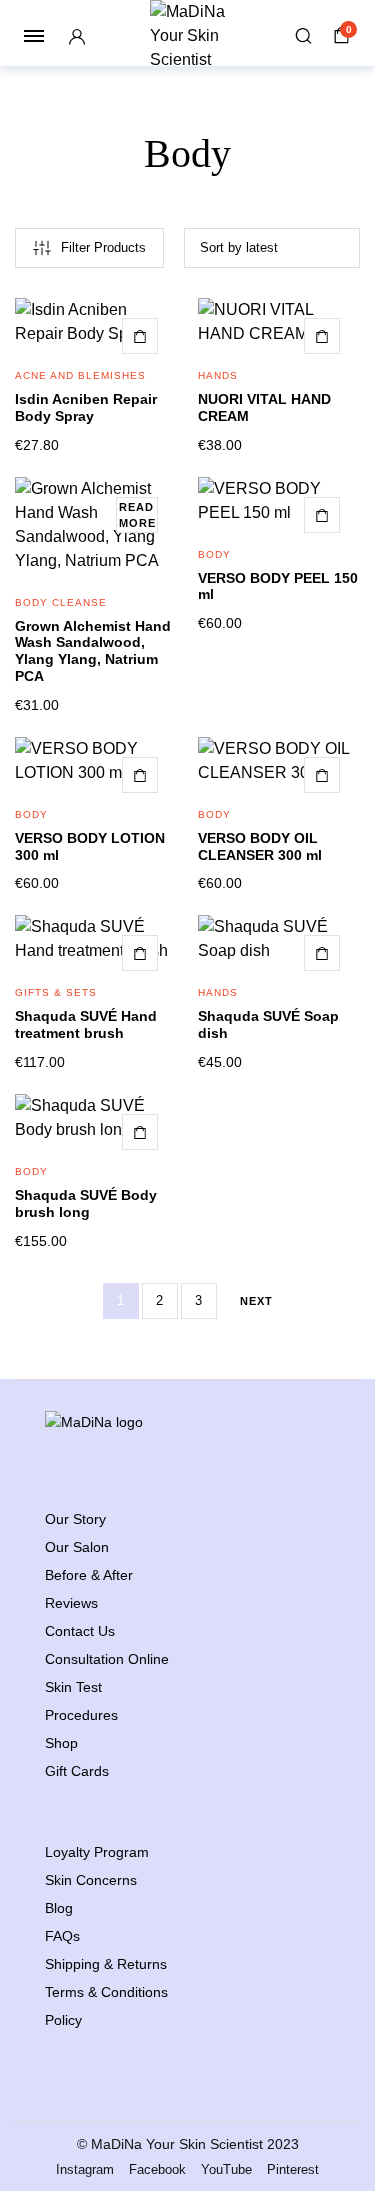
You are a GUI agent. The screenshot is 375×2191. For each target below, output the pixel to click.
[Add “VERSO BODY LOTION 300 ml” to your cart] (140, 775)
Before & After (89, 1575)
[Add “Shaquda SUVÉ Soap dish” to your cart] (322, 953)
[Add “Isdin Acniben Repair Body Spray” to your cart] (140, 336)
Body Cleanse (61, 602)
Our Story (75, 1519)
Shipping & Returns (106, 1964)
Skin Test (73, 1687)
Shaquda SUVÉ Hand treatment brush (86, 1024)
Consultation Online (107, 1659)
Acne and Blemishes (80, 375)
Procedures (81, 1715)
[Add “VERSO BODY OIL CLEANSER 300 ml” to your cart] (322, 775)
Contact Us (80, 1631)
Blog (59, 1908)
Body (214, 554)
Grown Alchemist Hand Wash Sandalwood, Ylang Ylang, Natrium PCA (93, 651)
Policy (63, 2020)
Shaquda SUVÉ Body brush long (86, 1203)
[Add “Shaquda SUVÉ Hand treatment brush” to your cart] (140, 953)
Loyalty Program (97, 1852)
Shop (61, 1743)
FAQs (62, 1936)
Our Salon (77, 1547)
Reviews (71, 1603)
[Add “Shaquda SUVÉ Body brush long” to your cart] (140, 1132)
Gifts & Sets (56, 992)
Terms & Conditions (106, 1992)
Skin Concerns (91, 1880)
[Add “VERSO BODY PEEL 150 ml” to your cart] (322, 515)
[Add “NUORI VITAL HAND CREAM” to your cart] (322, 336)
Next (256, 1301)
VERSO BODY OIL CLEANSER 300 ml (260, 846)
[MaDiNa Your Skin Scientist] (187, 36)
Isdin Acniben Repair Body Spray (86, 407)
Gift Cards (77, 1771)
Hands (218, 375)
